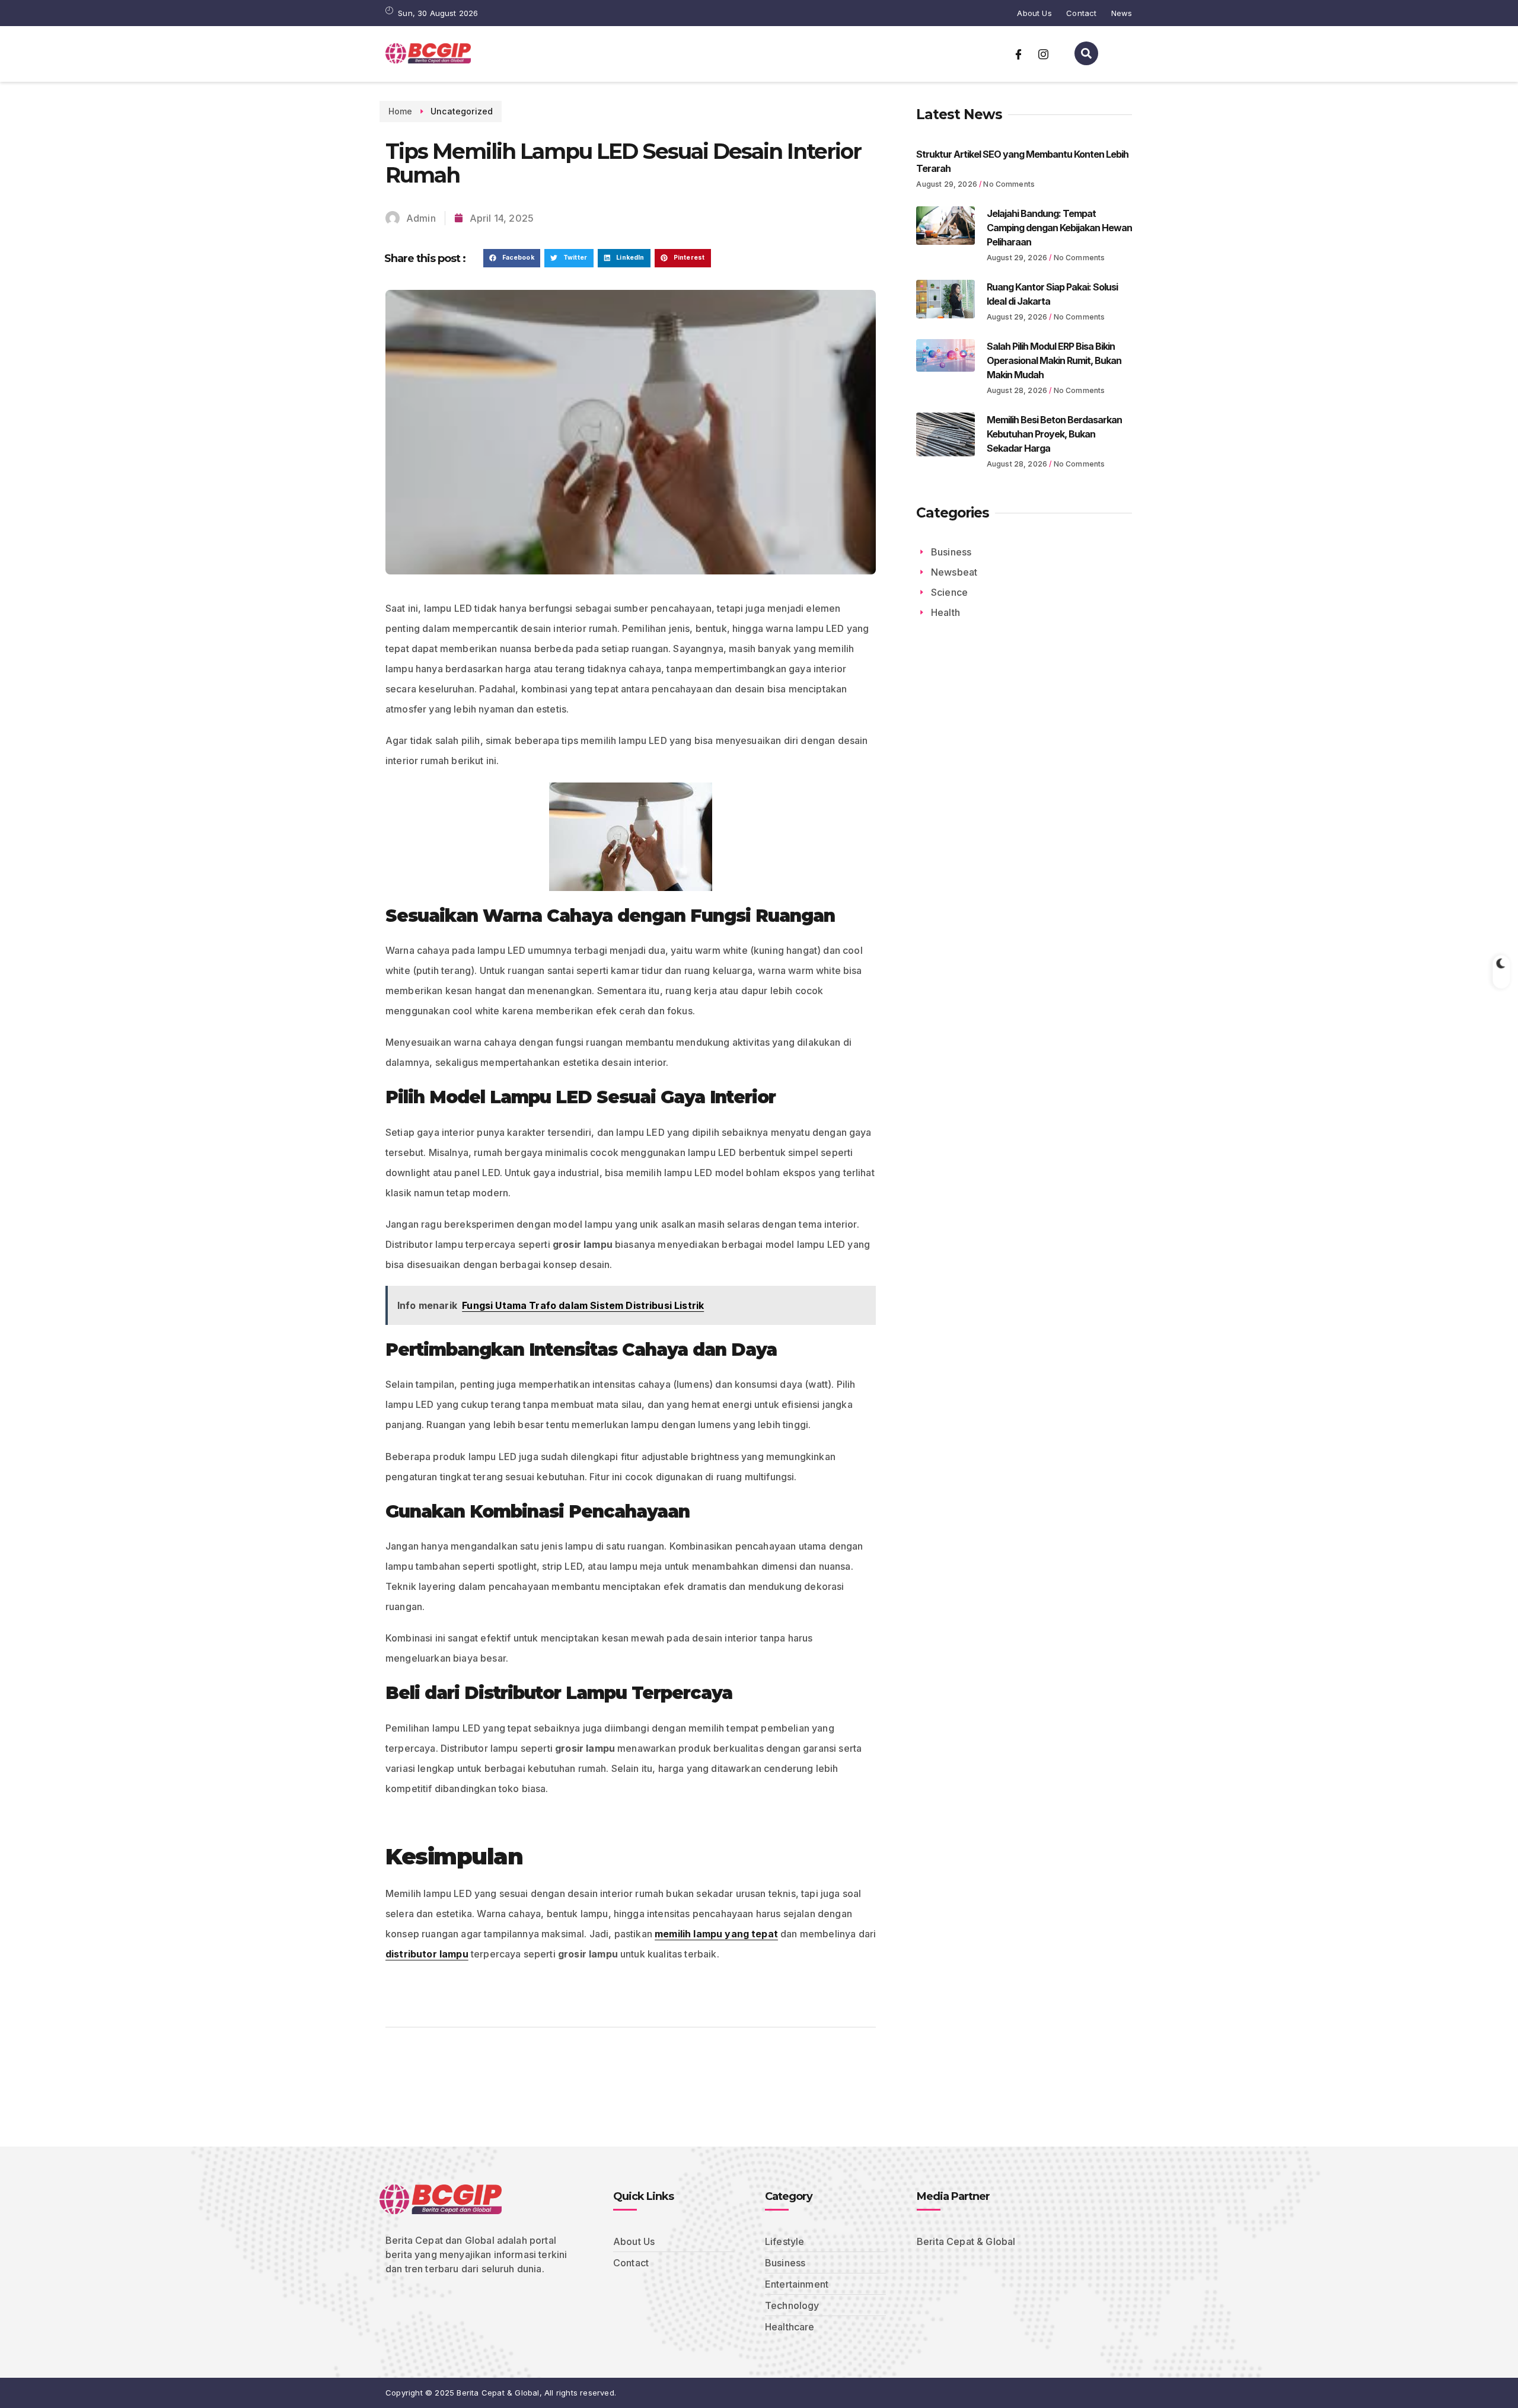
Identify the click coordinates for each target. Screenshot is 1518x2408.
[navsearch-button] (1086, 53)
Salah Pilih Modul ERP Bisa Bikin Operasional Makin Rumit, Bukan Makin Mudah (1054, 360)
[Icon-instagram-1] (1043, 54)
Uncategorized (462, 111)
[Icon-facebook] (1019, 54)
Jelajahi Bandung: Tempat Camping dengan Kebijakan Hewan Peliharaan (1059, 228)
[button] (512, 258)
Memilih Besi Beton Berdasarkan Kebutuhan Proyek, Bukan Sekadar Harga (1054, 434)
